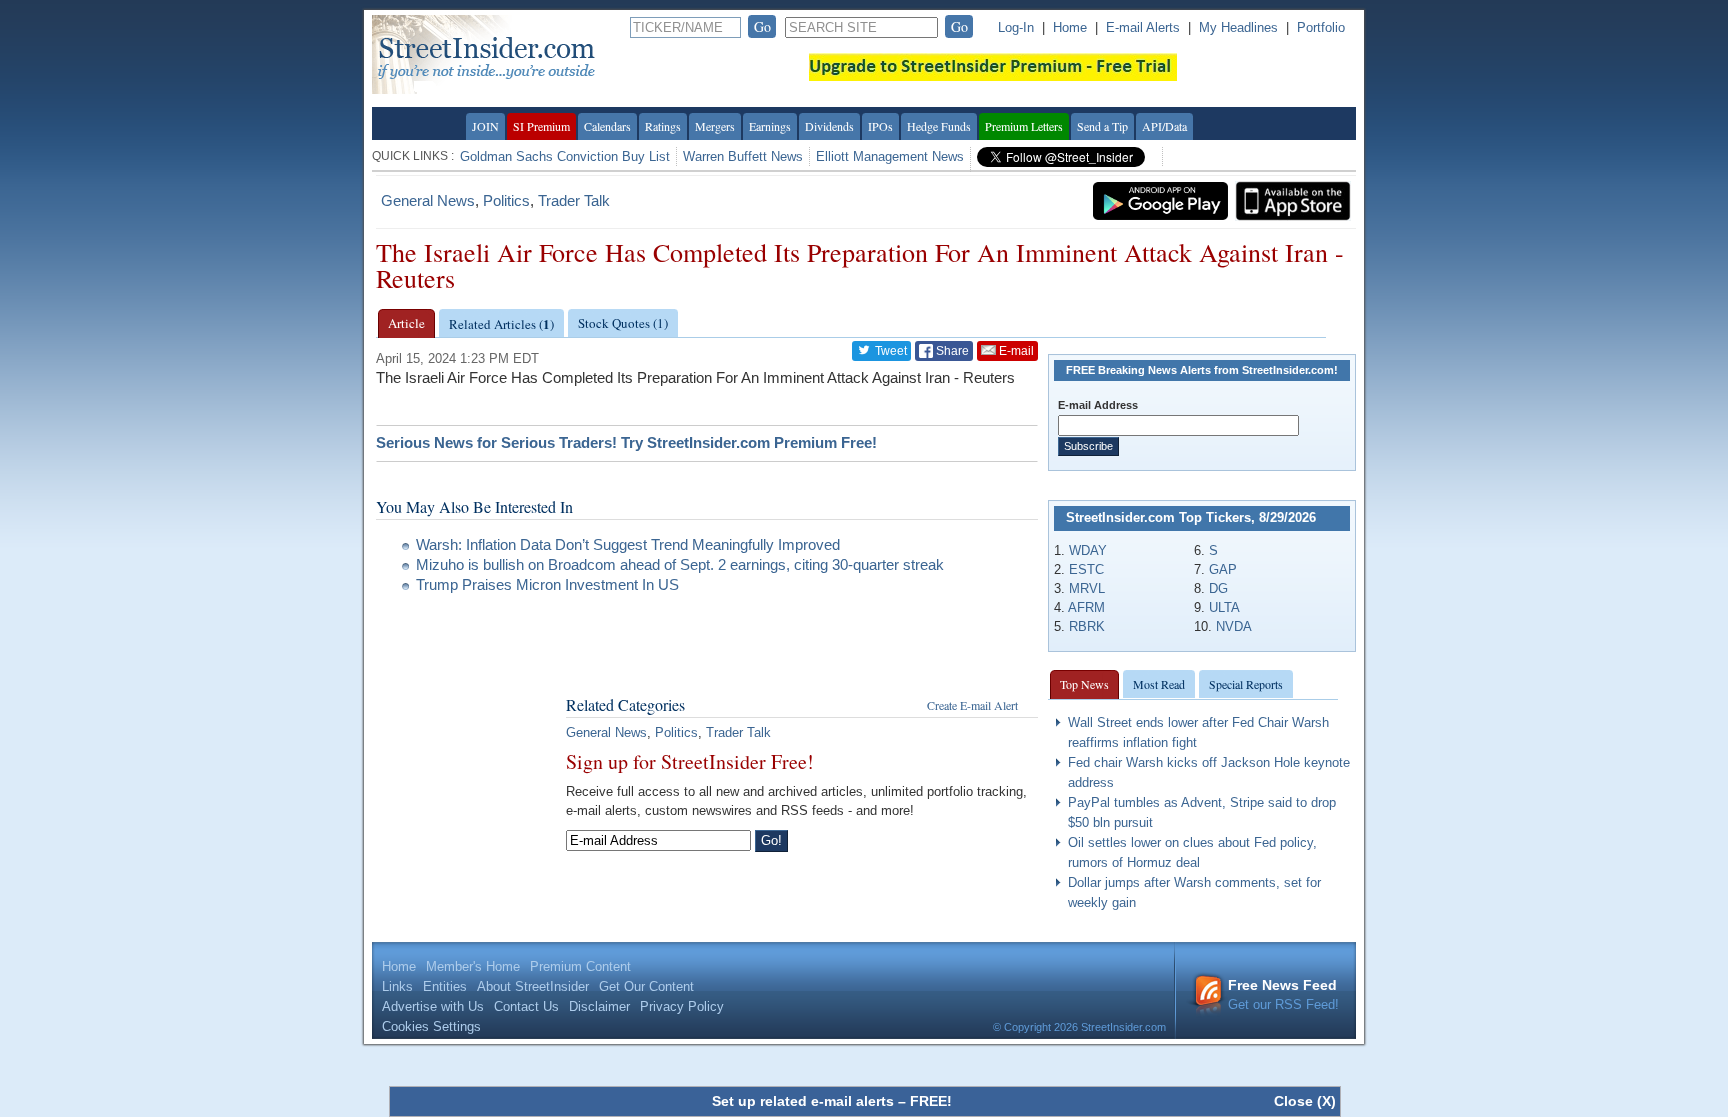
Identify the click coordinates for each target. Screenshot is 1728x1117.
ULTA (1224, 607)
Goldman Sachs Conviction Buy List (565, 156)
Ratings (663, 126)
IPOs (880, 126)
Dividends (829, 126)
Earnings (770, 126)
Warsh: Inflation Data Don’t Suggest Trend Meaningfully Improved (628, 544)
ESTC (1086, 569)
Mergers (715, 126)
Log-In (1016, 27)
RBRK (1087, 626)
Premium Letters (1024, 126)
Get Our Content (646, 986)
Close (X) (1305, 1101)
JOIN (485, 126)
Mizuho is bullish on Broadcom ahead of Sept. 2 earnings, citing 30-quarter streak (680, 564)
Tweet (889, 351)
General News (428, 200)
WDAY (1088, 550)
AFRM (1086, 607)
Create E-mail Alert (972, 705)
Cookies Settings (431, 1026)
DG (1218, 588)
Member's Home (473, 966)
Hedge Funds (939, 126)
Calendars (607, 126)
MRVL (1087, 588)
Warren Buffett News (743, 156)
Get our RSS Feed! (1283, 994)
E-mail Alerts (1143, 27)
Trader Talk (574, 200)
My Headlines (1238, 27)
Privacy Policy (682, 1006)
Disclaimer (599, 1006)
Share (951, 351)
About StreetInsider (533, 986)
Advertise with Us (433, 1006)
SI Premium (541, 126)
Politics (506, 200)
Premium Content (580, 966)
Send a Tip (1102, 126)
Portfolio (1321, 27)
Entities (445, 986)
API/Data (1164, 126)
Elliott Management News (890, 156)
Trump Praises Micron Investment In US (547, 584)
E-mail (1015, 351)
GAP (1223, 569)
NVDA (1234, 626)
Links (397, 986)
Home (1070, 27)
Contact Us (526, 1006)
